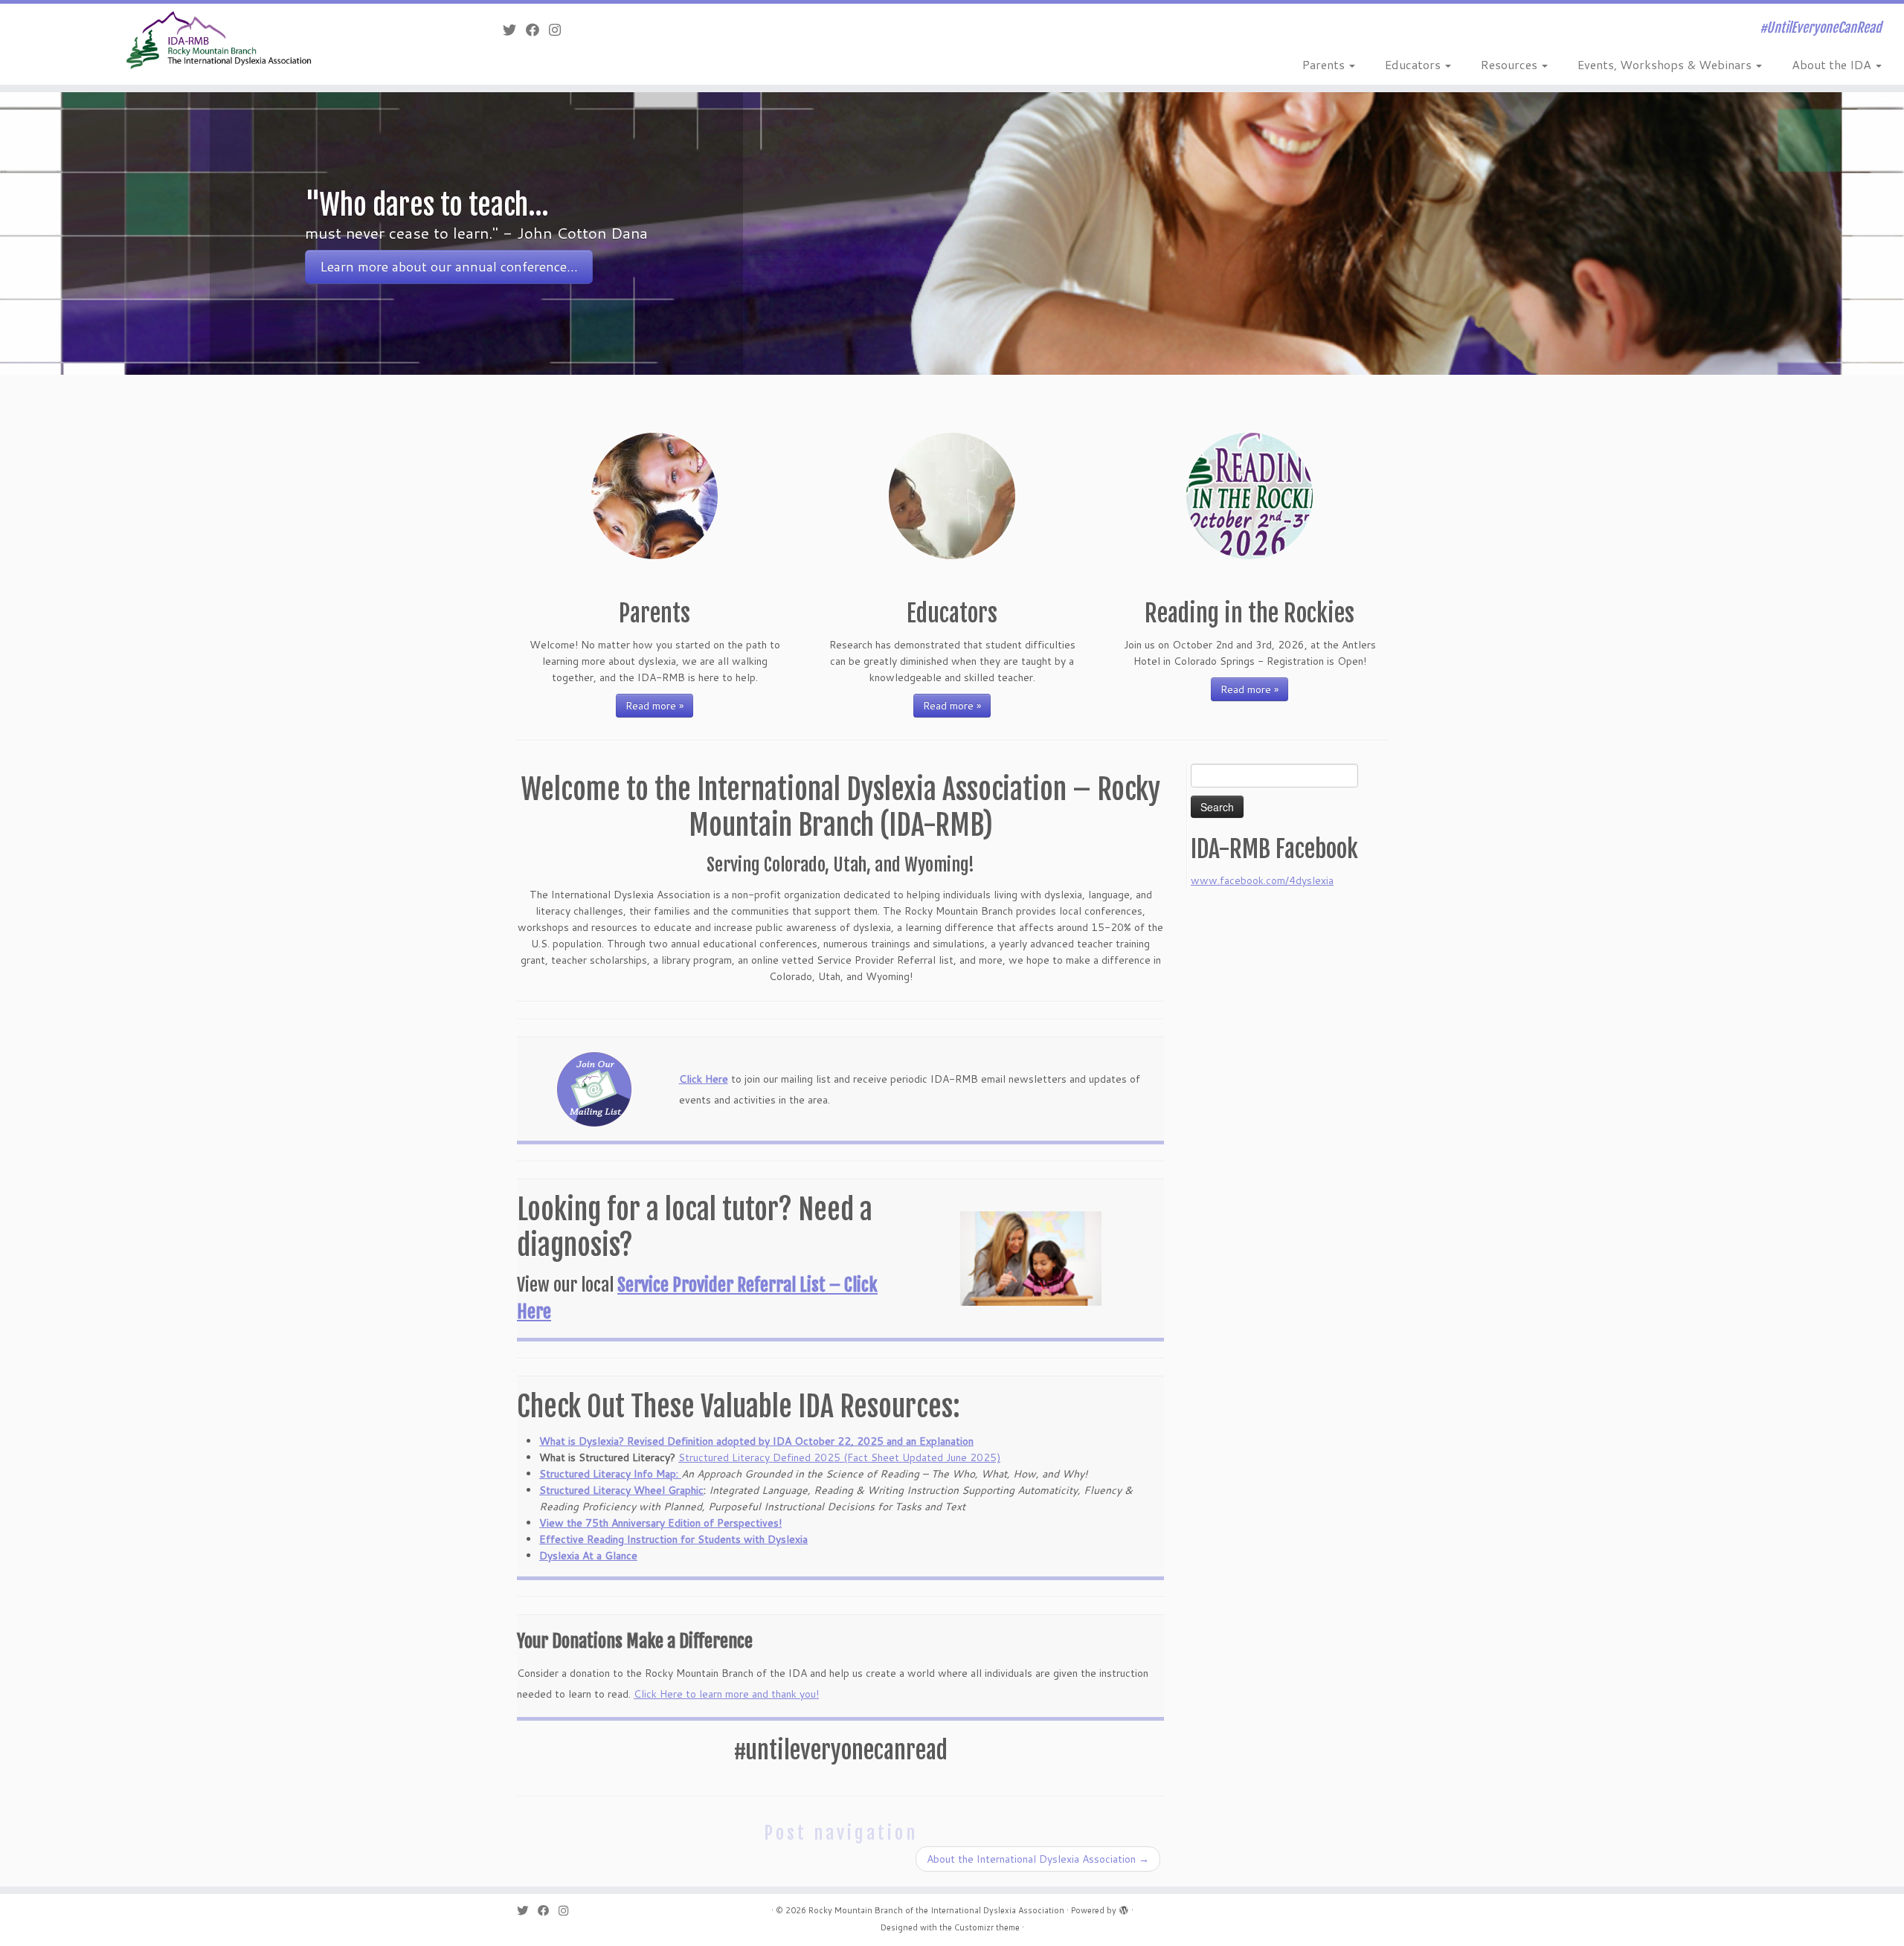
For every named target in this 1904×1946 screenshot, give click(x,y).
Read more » (654, 706)
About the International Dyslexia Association (1038, 1859)
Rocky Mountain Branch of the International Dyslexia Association (936, 1910)
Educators (1414, 64)
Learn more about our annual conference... (449, 267)
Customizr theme (987, 1927)
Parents (1325, 64)
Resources (1511, 64)
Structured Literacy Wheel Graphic (621, 1490)
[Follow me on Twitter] (514, 30)
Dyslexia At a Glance (588, 1556)
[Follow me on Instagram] (560, 30)
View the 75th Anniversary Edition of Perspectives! (660, 1523)
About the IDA (1833, 64)
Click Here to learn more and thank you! (726, 1694)
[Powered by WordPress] (1124, 1907)
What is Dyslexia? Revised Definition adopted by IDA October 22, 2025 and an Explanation (756, 1441)
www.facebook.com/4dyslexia (1262, 880)
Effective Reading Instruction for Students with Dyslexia (673, 1539)
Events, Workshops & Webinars (1666, 64)
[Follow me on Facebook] (537, 30)
